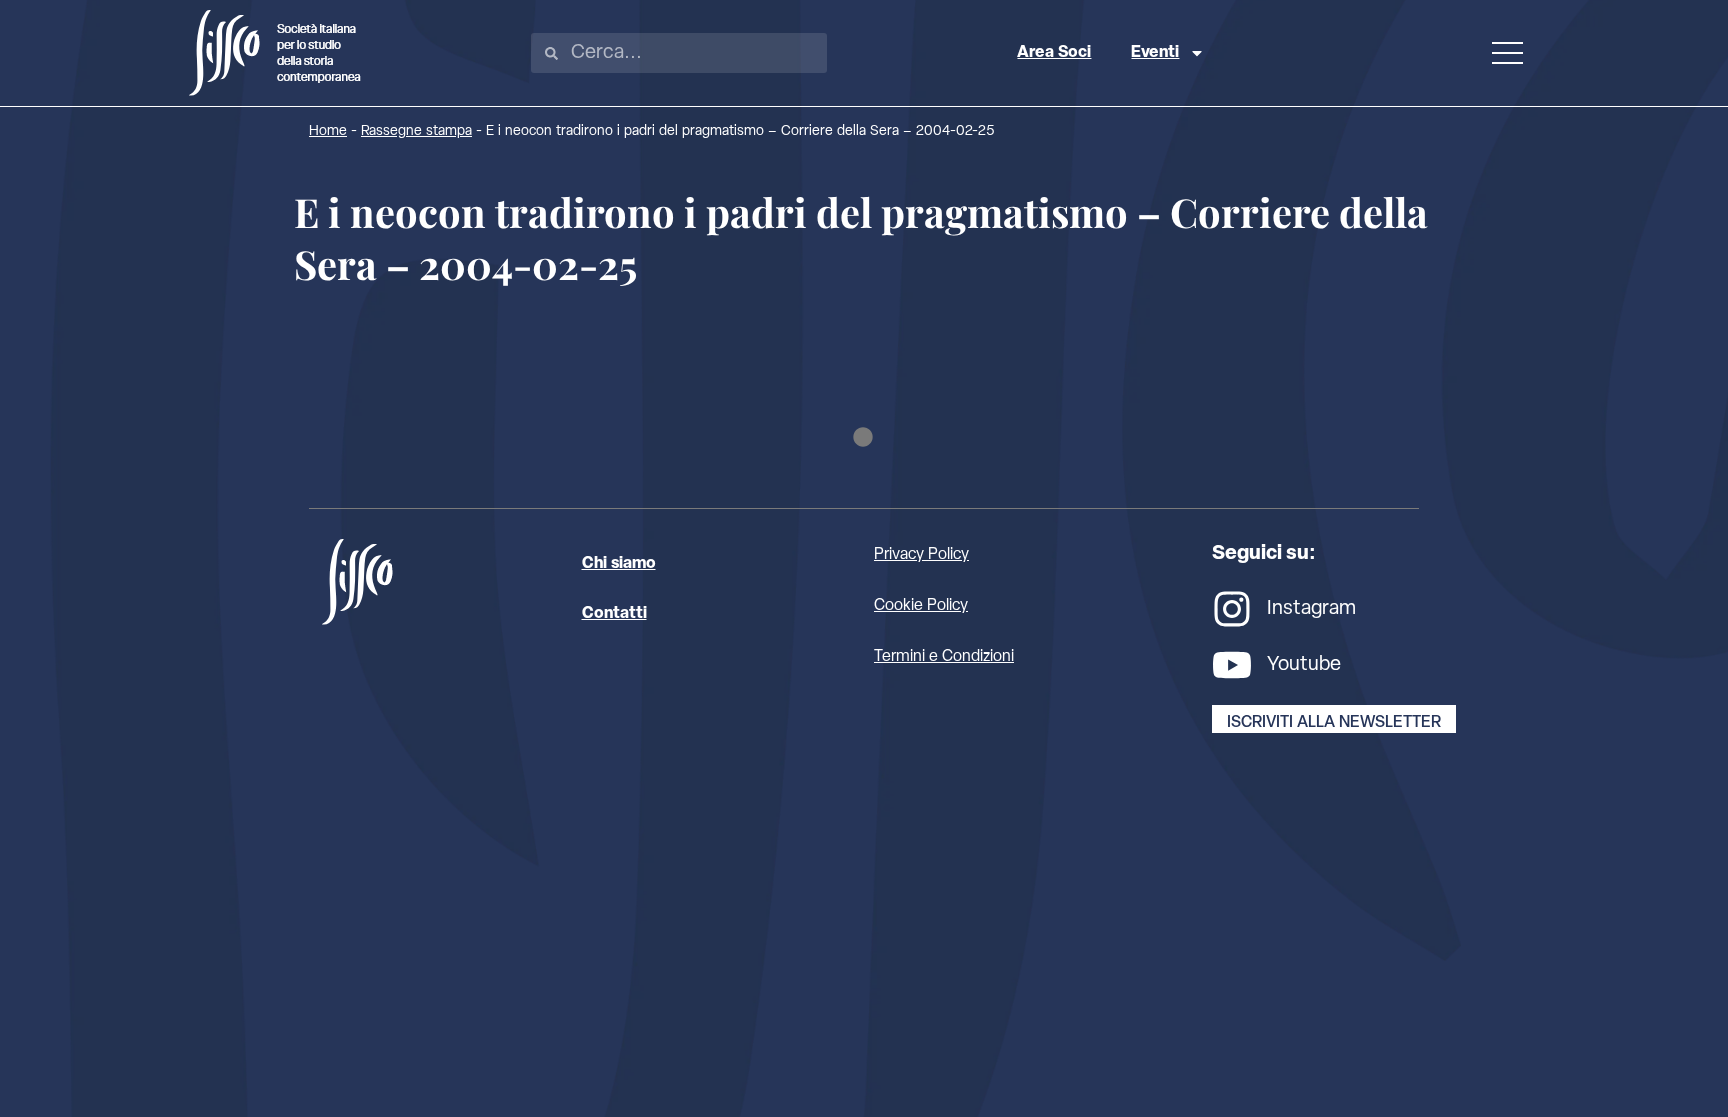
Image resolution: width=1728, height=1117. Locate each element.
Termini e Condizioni (944, 657)
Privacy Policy (921, 555)
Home (328, 131)
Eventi (1155, 53)
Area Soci (1054, 53)
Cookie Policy (921, 606)
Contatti (614, 614)
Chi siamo (619, 564)
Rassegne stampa (416, 131)
